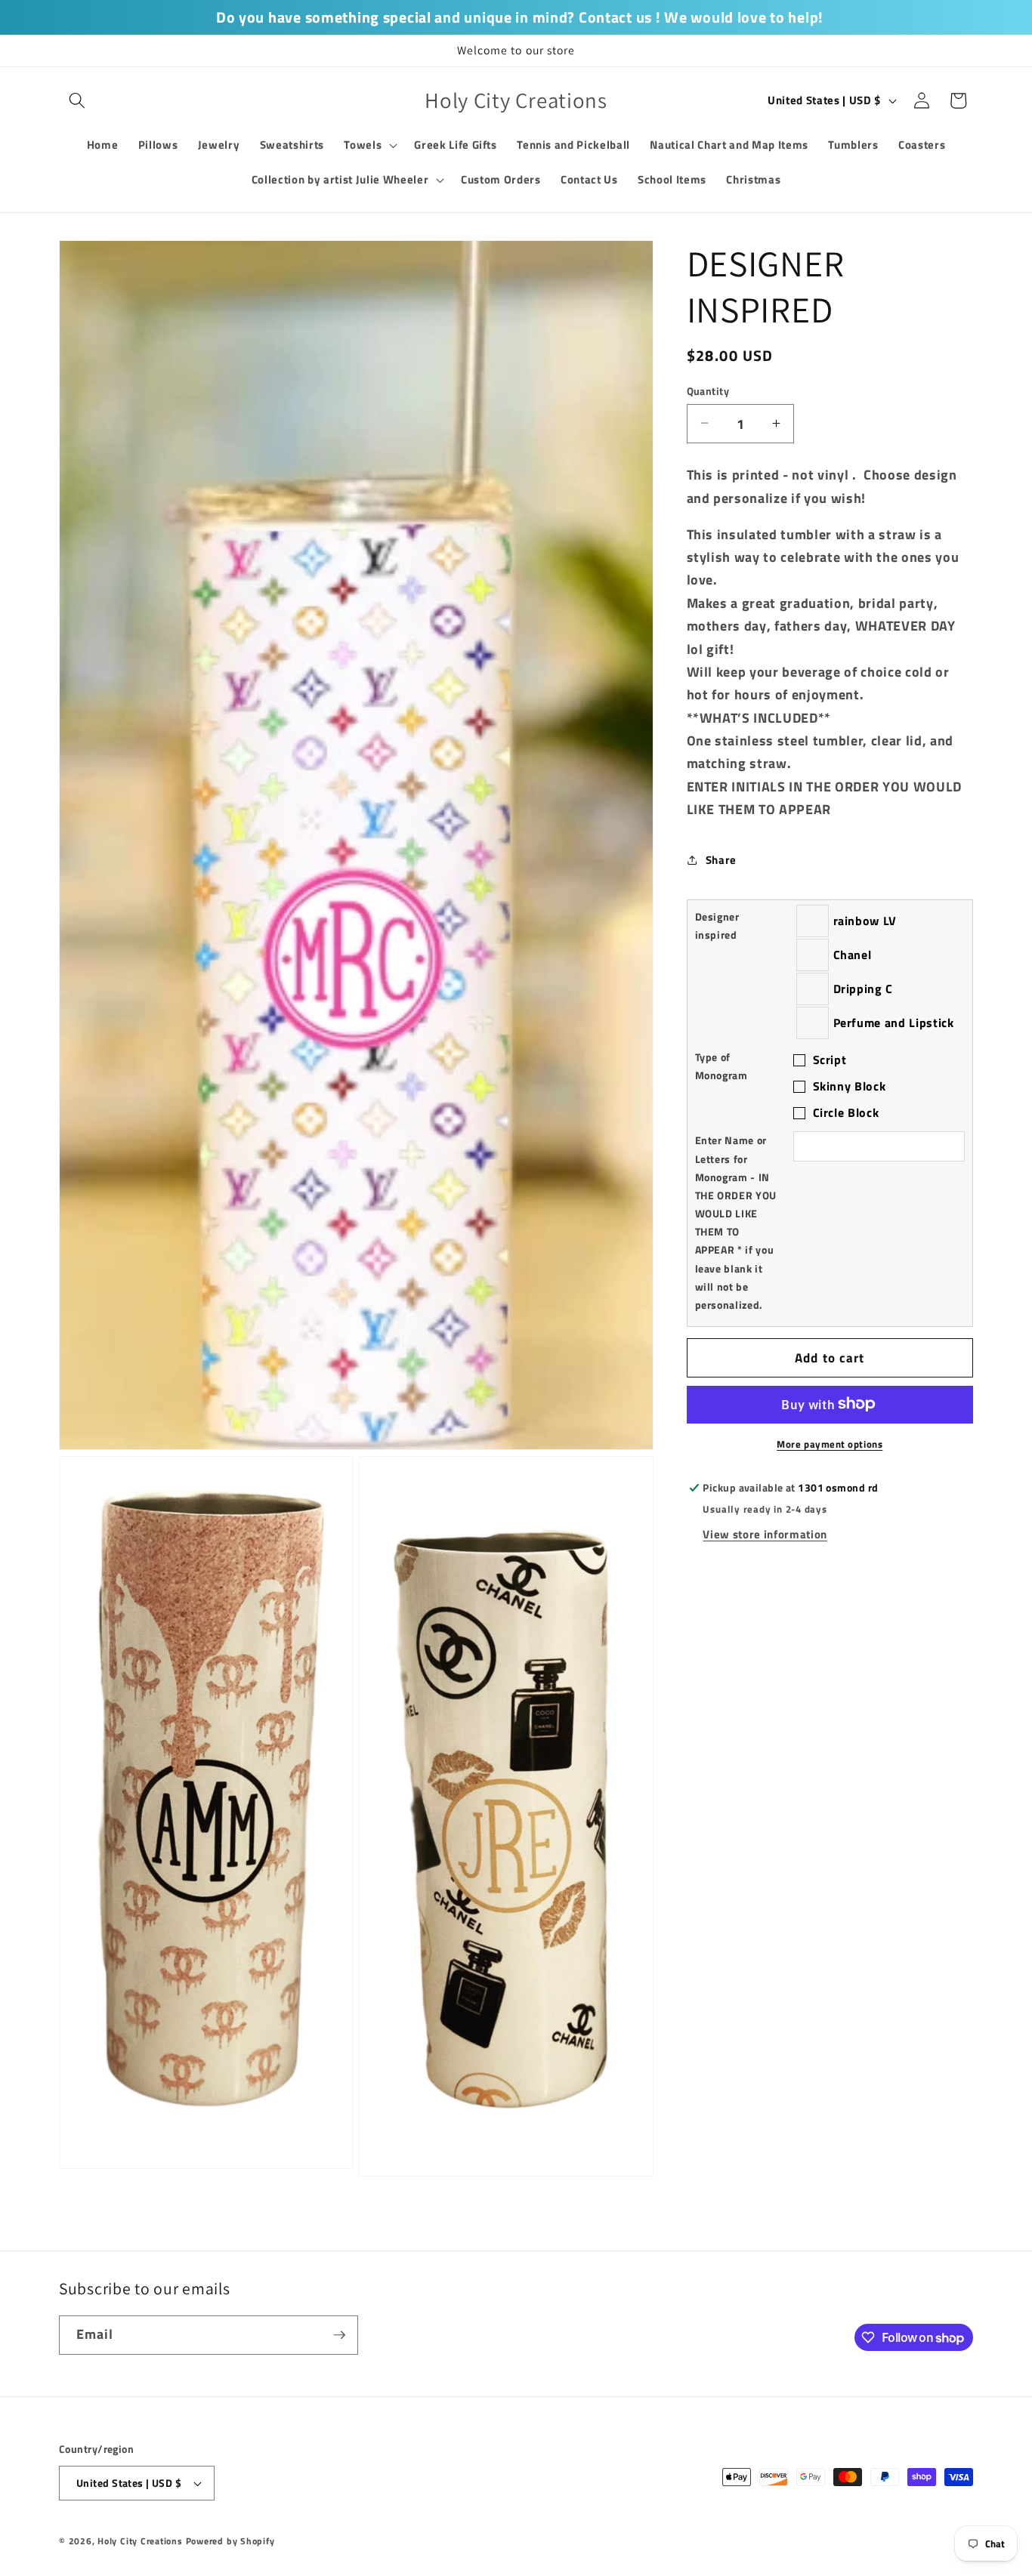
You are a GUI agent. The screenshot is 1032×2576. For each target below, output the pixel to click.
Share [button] (721, 859)
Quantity (708, 391)
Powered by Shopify (230, 2541)
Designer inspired (717, 925)
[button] (77, 100)
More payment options (830, 1444)
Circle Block (846, 1112)
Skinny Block (850, 1085)
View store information (765, 1534)
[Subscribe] (339, 2335)
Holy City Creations (140, 2541)
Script (830, 1060)
